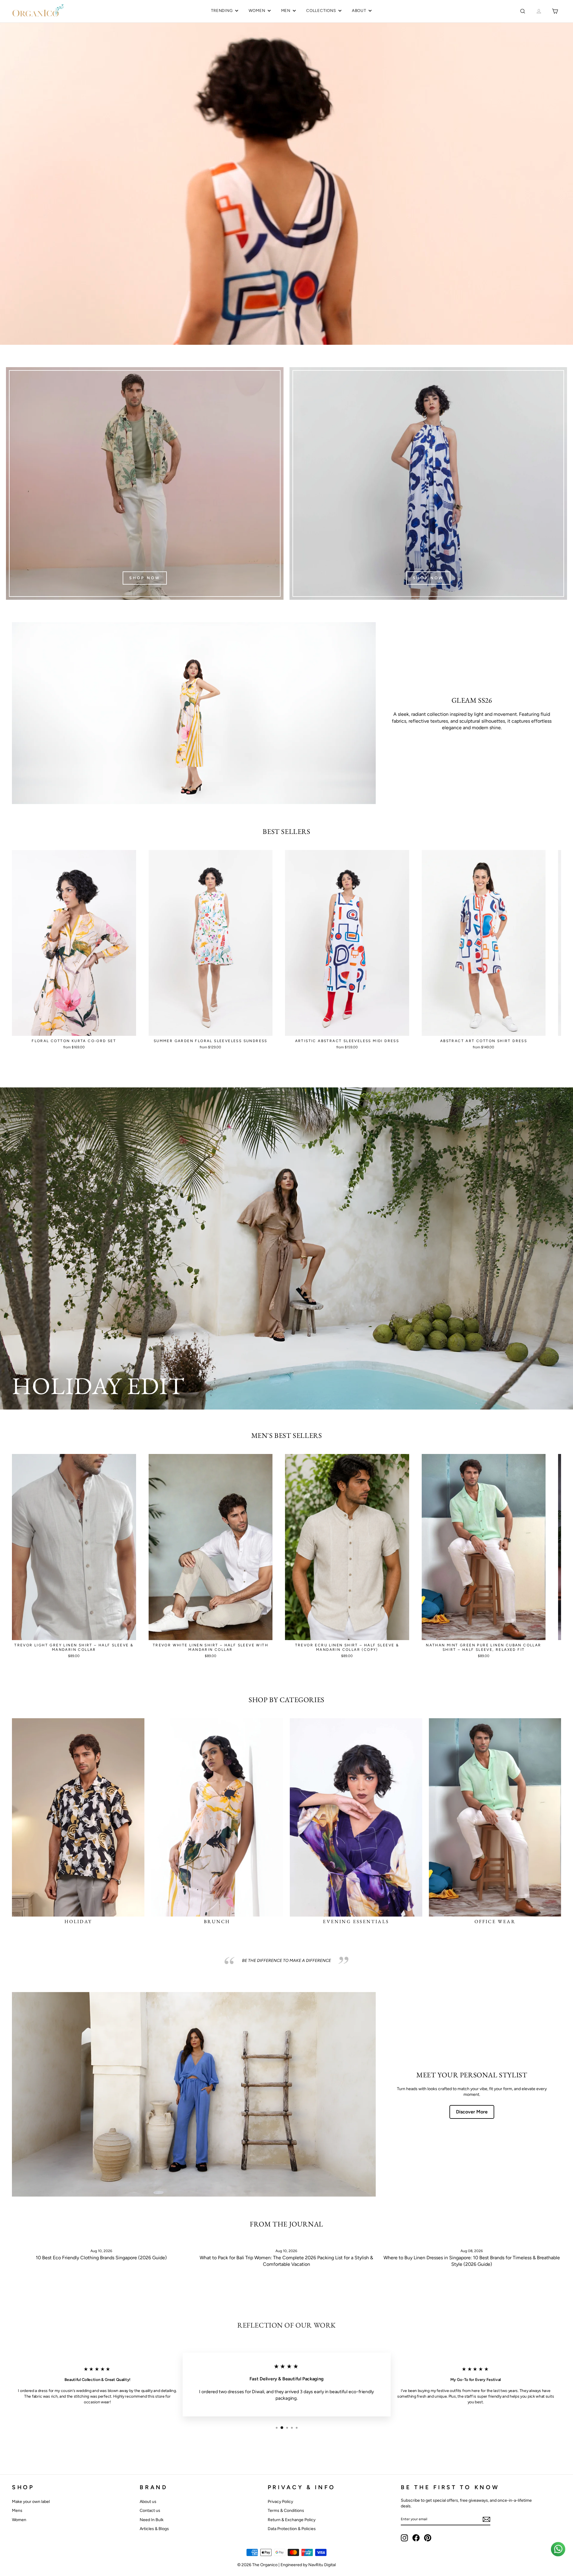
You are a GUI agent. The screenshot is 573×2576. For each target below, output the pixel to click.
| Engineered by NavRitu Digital (307, 2565)
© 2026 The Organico (258, 2565)
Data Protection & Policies (292, 2529)
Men (286, 10)
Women (257, 10)
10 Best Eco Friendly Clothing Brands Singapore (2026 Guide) (101, 2258)
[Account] (539, 11)
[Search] (523, 11)
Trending (222, 10)
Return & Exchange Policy (292, 2520)
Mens (17, 2511)
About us (148, 2502)
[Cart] (555, 11)
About (359, 10)
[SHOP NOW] (145, 483)
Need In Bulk (152, 2520)
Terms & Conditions (286, 2511)
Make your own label (31, 2502)
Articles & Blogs (154, 2529)
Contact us (150, 2511)
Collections (321, 10)
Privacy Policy (280, 2502)
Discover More (472, 2112)
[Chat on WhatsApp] (558, 2549)
